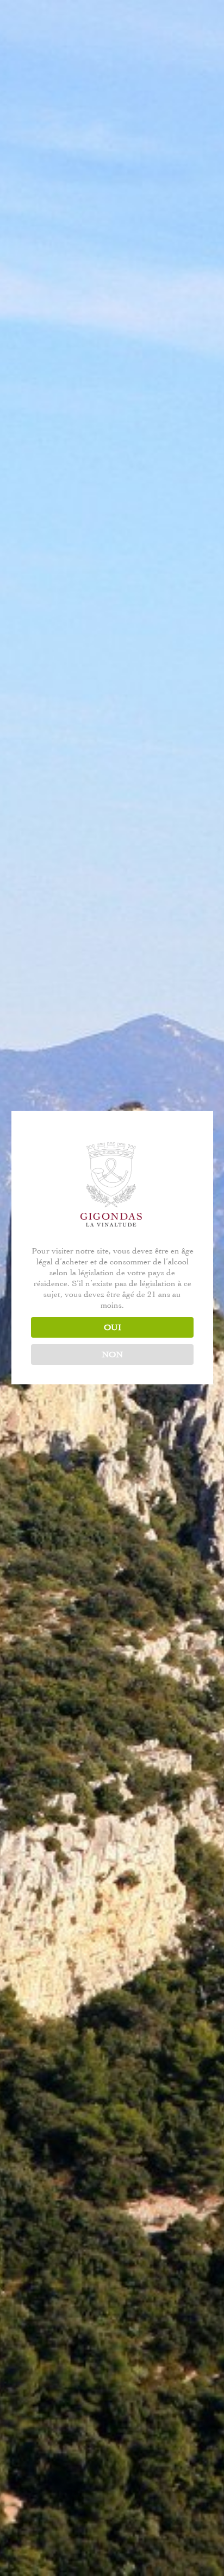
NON (112, 1355)
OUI (113, 1327)
